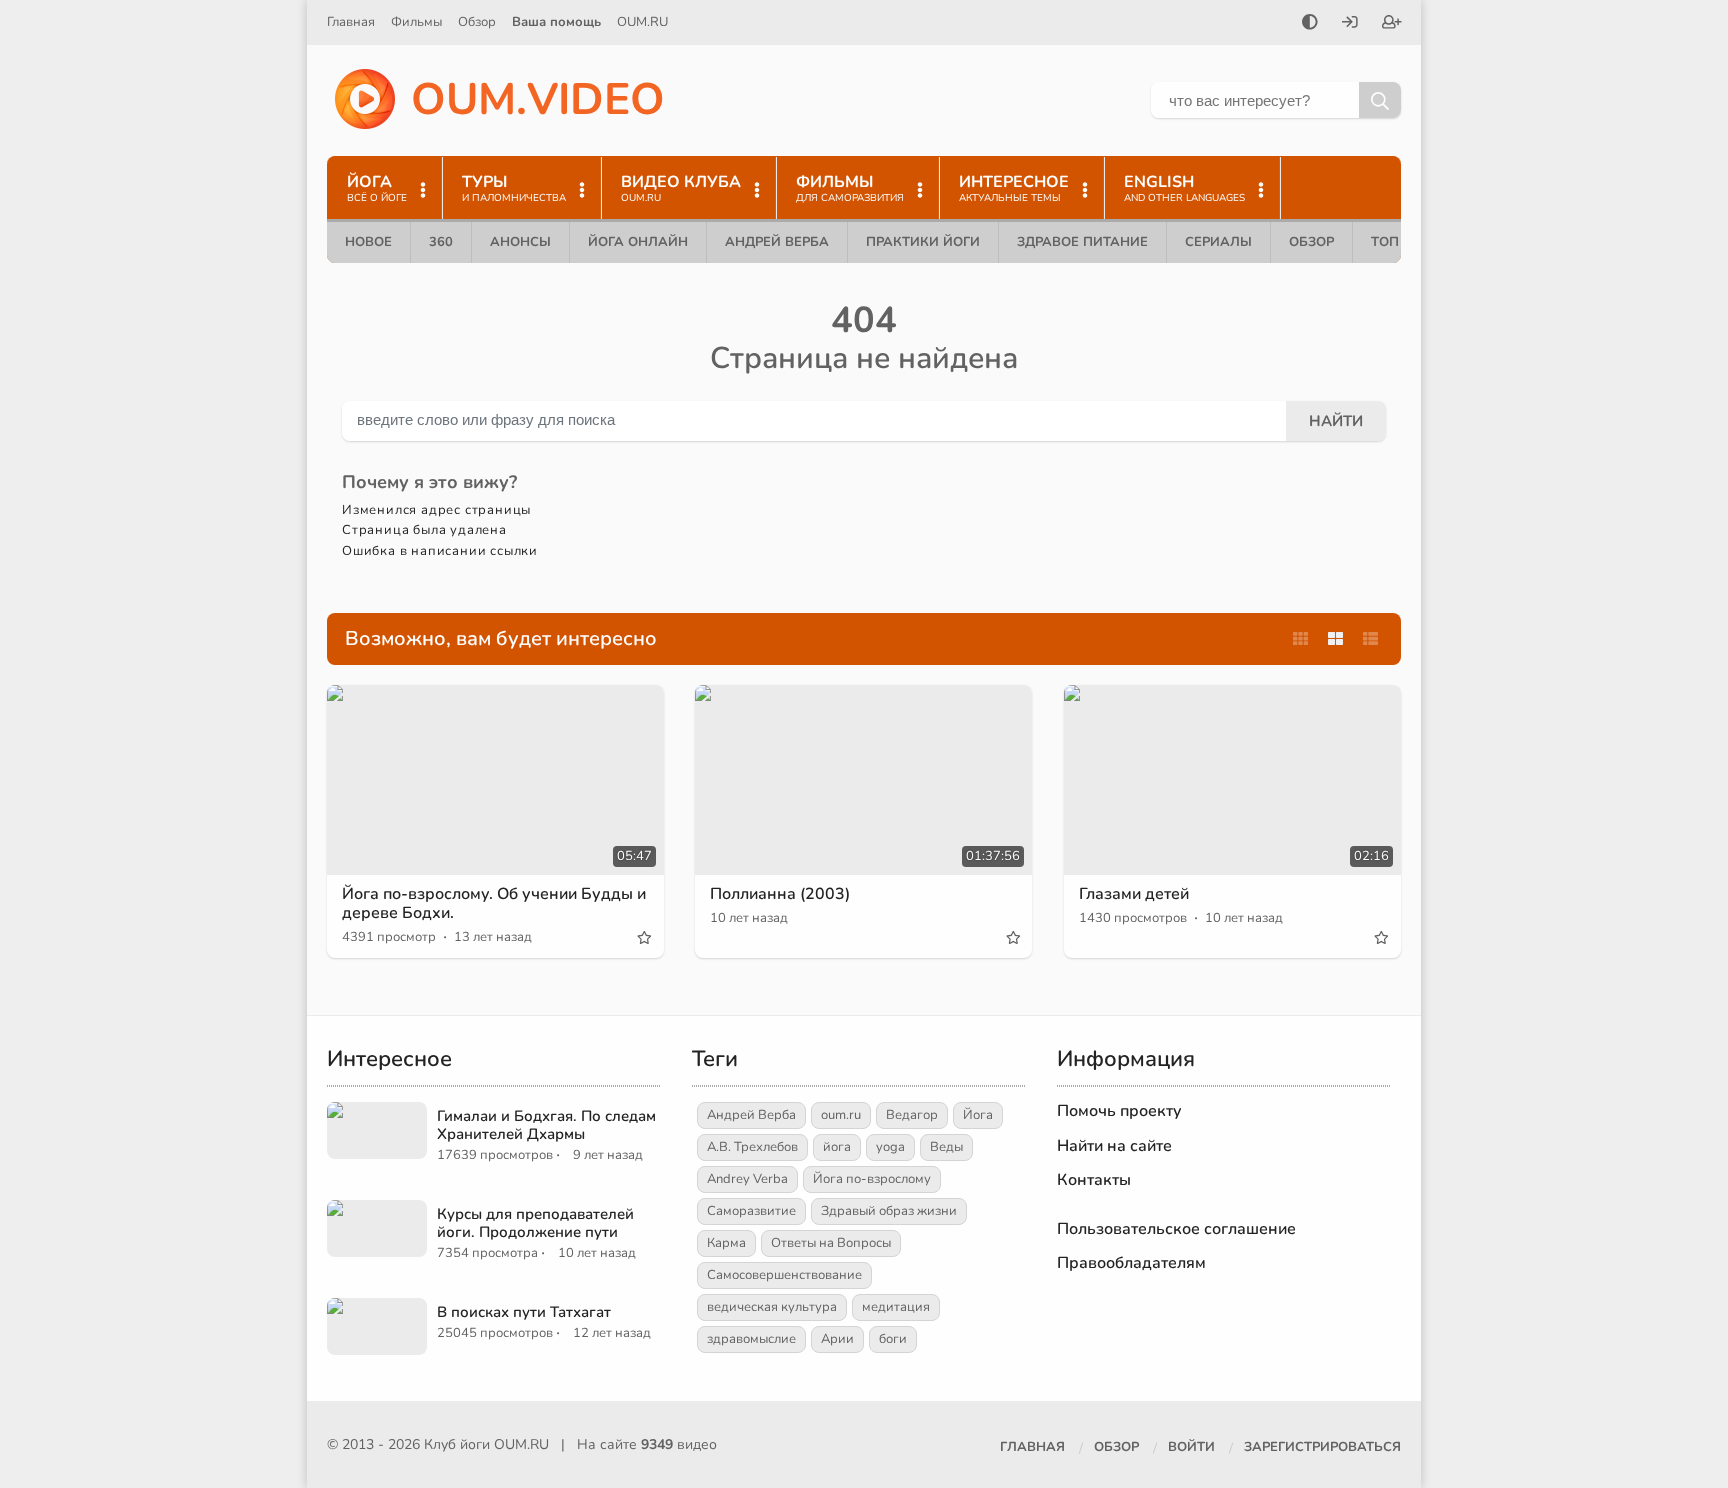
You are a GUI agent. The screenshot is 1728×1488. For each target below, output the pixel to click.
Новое (368, 242)
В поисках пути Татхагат (524, 1312)
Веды (946, 1147)
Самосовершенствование (784, 1275)
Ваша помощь (556, 22)
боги (893, 1339)
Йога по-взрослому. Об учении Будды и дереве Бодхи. (494, 903)
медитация (896, 1307)
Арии (837, 1339)
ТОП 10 (1395, 242)
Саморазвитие (751, 1211)
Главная (351, 22)
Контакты (1094, 1180)
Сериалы (1218, 242)
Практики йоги (923, 242)
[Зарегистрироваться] (1392, 24)
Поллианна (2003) (780, 894)
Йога (978, 1115)
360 (441, 242)
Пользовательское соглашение (1176, 1229)
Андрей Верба (777, 242)
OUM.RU (642, 22)
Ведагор (912, 1115)
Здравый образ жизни (889, 1211)
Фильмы (416, 22)
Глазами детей (1134, 894)
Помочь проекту (1119, 1111)
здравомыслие (751, 1339)
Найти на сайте (1114, 1146)
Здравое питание (1082, 242)
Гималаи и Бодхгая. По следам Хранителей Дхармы (546, 1125)
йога (837, 1147)
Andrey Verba (747, 1179)
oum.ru (841, 1115)
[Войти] (1350, 24)
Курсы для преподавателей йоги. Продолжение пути (535, 1223)
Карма (726, 1243)
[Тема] (1310, 24)
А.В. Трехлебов (752, 1147)
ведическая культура (772, 1307)
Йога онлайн (638, 242)
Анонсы (520, 242)
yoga (890, 1147)
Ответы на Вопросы (831, 1243)
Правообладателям (1131, 1263)
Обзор (477, 22)
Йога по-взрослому (872, 1179)
